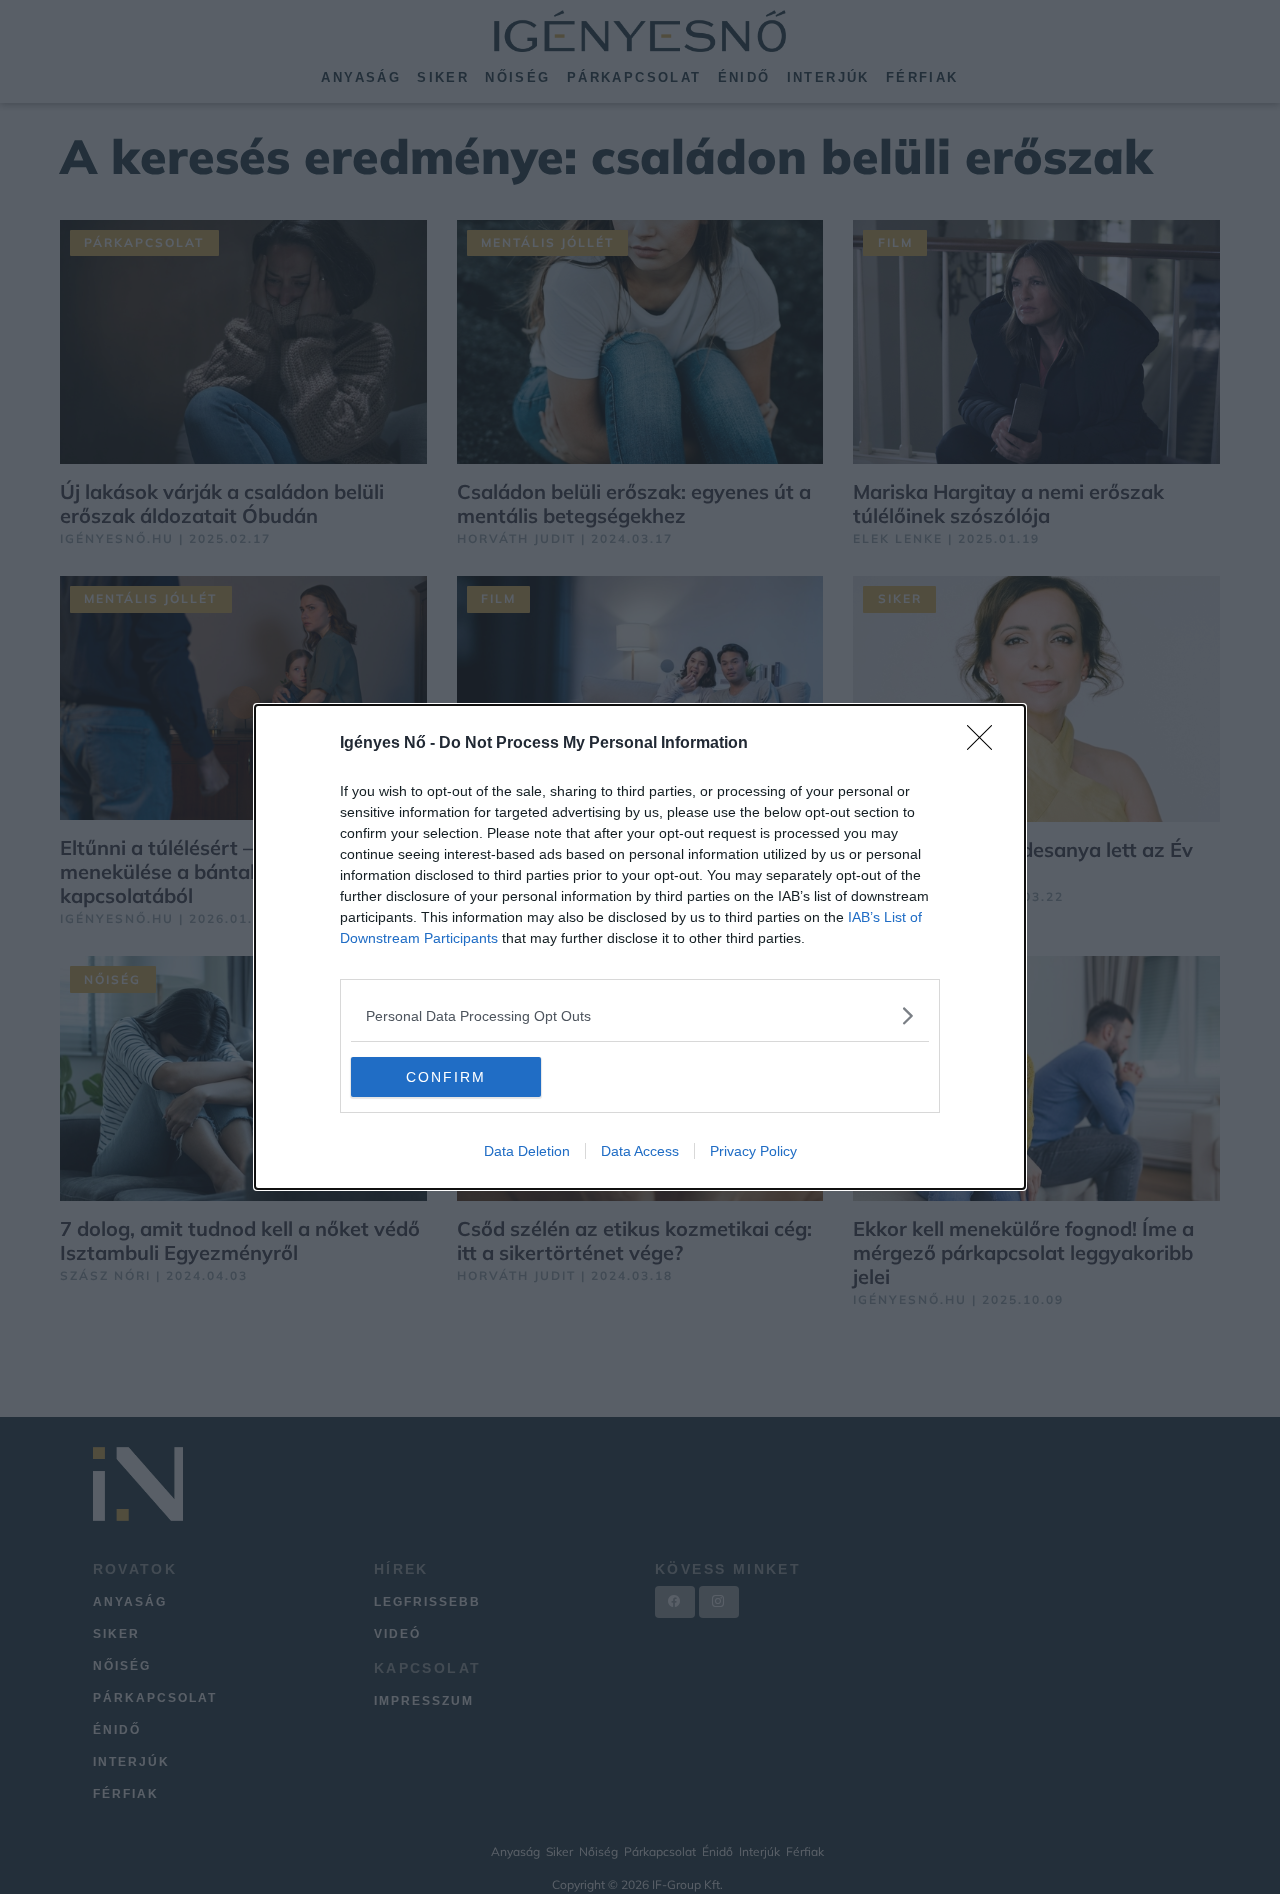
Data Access (640, 1151)
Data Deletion (527, 1151)
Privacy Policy (753, 1151)
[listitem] (640, 1015)
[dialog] (640, 947)
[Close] (986, 744)
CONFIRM (446, 1077)
